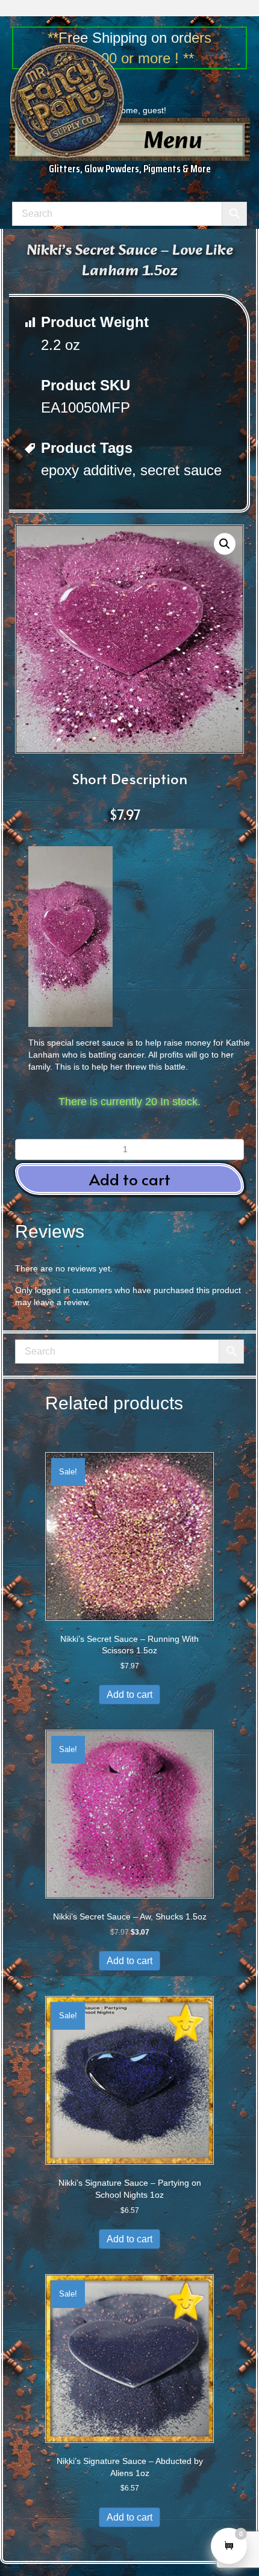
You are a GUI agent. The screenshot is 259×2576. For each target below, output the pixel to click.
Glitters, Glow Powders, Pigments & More (130, 169)
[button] (225, 544)
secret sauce (181, 470)
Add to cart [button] (130, 1179)
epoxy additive (86, 470)
